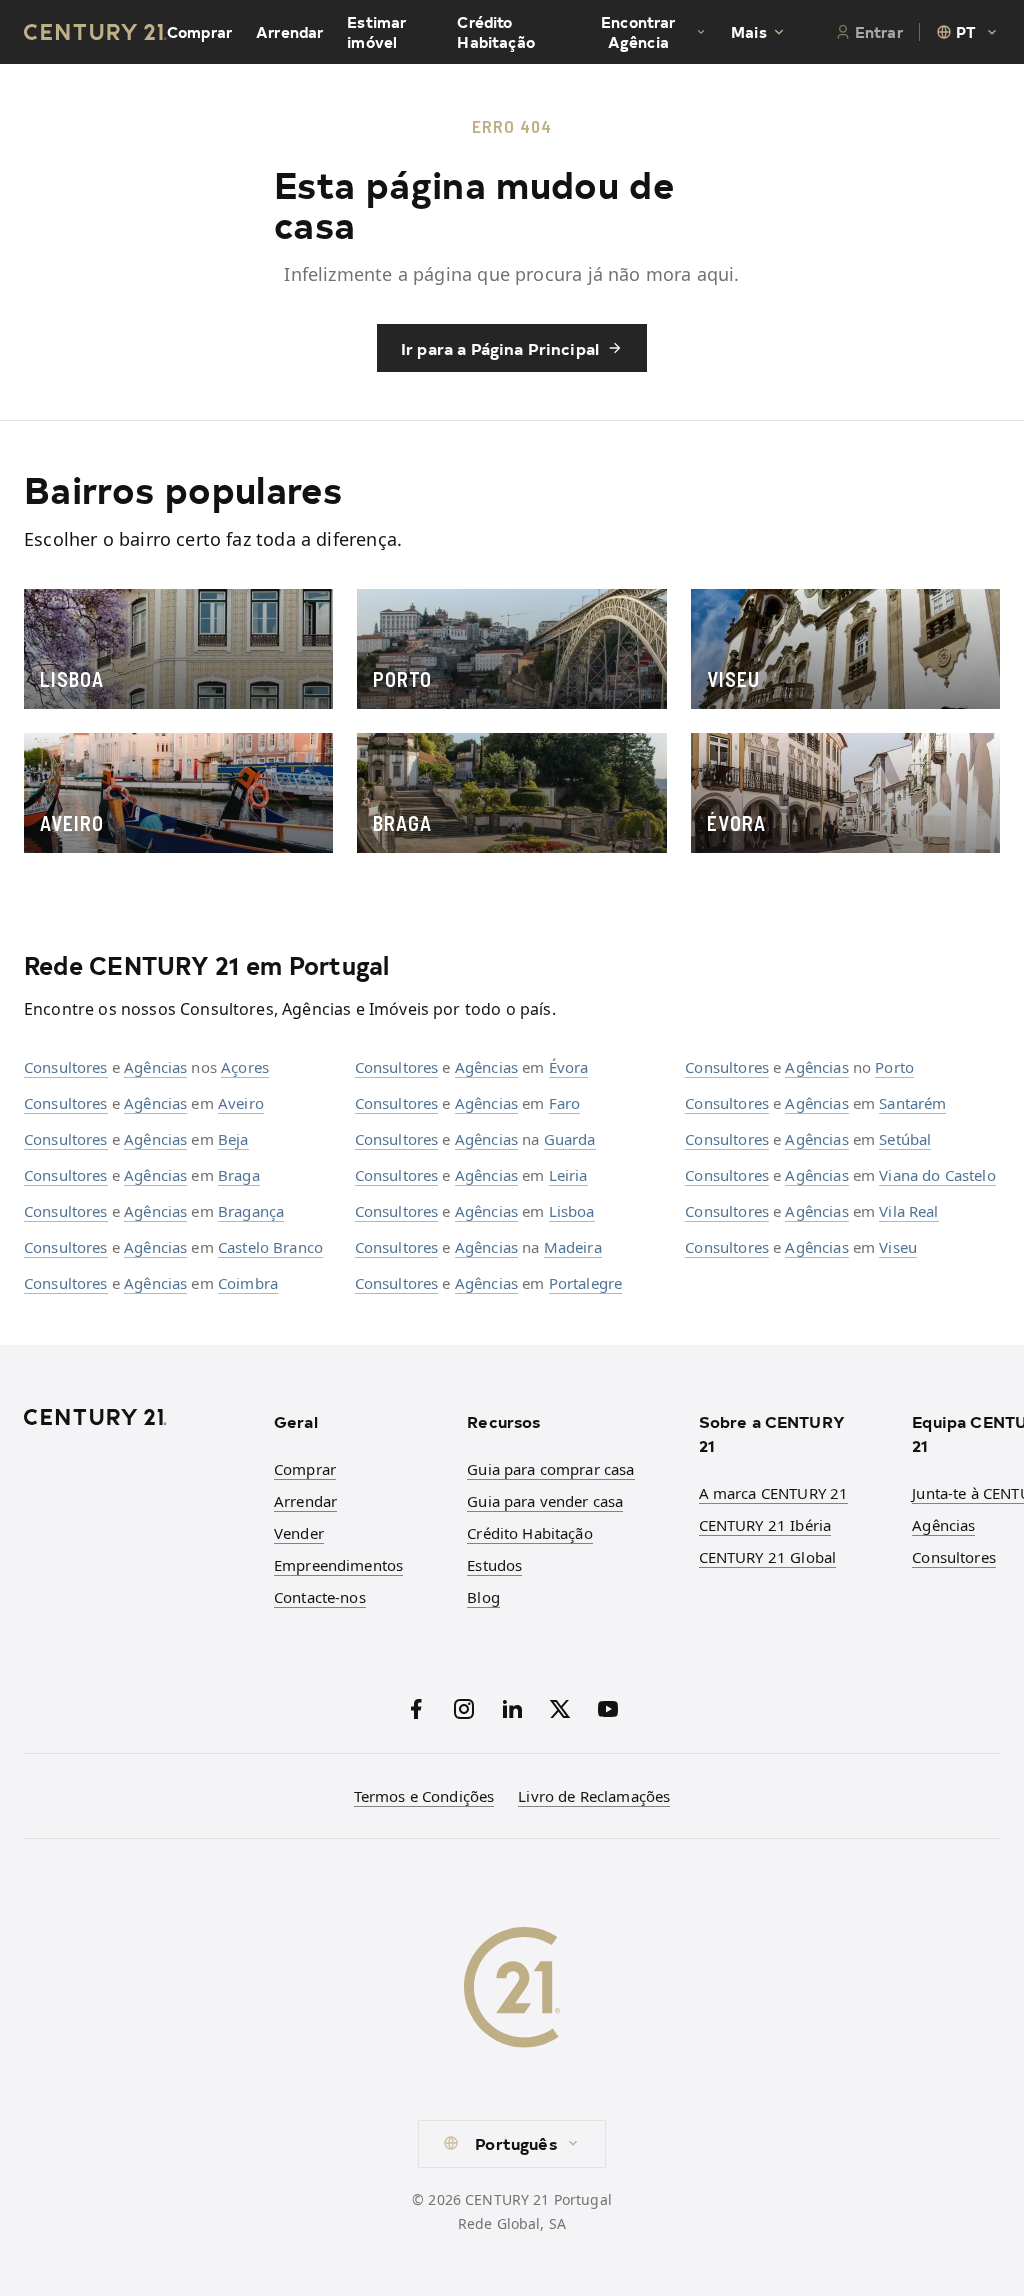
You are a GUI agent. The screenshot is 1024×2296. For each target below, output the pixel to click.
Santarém (912, 1103)
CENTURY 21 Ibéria (765, 1525)
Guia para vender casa (545, 1501)
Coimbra (248, 1283)
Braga (239, 1175)
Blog (483, 1597)
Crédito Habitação (495, 32)
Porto (894, 1067)
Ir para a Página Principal (500, 348)
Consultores (66, 1067)
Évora (569, 1067)
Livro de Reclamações (594, 1796)
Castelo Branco (270, 1247)
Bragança (251, 1211)
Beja (233, 1139)
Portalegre (586, 1283)
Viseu (898, 1247)
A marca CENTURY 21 (774, 1493)
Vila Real (908, 1211)
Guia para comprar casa (550, 1469)
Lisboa (572, 1211)
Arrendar (289, 32)
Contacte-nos (320, 1597)
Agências (155, 1067)
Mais (749, 32)
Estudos (494, 1565)
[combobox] (968, 32)
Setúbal (905, 1139)
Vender (299, 1533)
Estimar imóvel (376, 32)
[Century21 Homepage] (95, 32)
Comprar (199, 32)
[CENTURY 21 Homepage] (137, 1417)
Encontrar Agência (638, 32)
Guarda (570, 1139)
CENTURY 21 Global (768, 1557)
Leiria (568, 1175)
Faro (565, 1103)
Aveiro (241, 1103)
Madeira (573, 1247)
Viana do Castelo (937, 1175)
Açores (245, 1067)
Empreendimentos (338, 1565)
